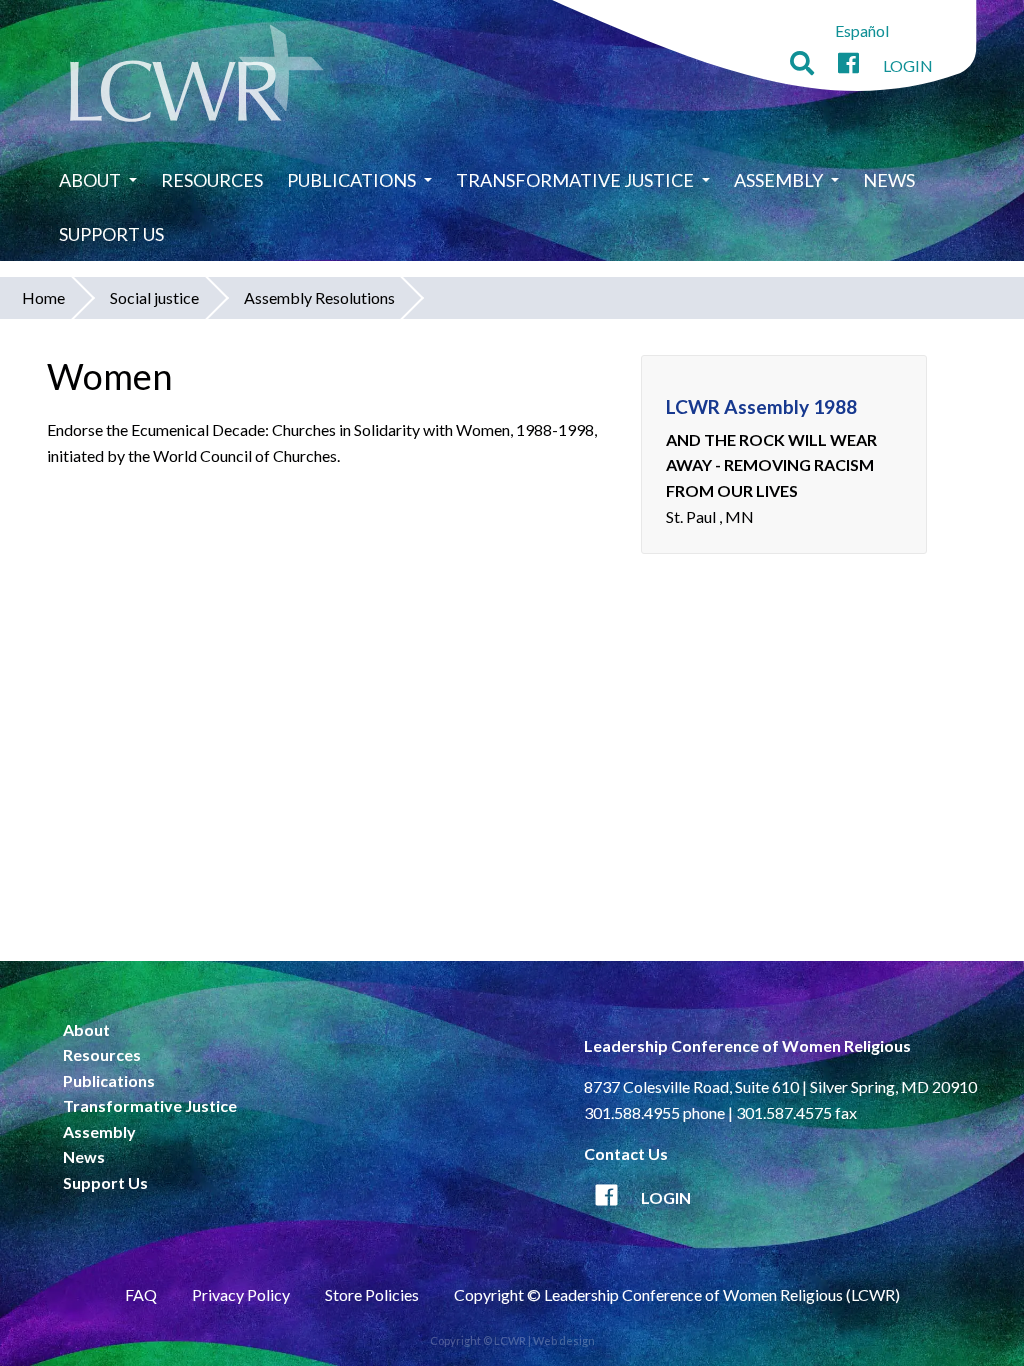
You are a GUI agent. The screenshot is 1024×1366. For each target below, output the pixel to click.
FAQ (141, 1294)
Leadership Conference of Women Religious (747, 1045)
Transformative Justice (575, 180)
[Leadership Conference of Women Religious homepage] (197, 76)
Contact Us (626, 1153)
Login (908, 65)
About (90, 180)
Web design (564, 1340)
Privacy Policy (241, 1294)
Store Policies (372, 1294)
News (889, 180)
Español (862, 30)
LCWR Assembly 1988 (761, 406)
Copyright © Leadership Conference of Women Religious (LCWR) (677, 1294)
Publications (351, 180)
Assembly (778, 180)
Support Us (111, 234)
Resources (212, 180)
